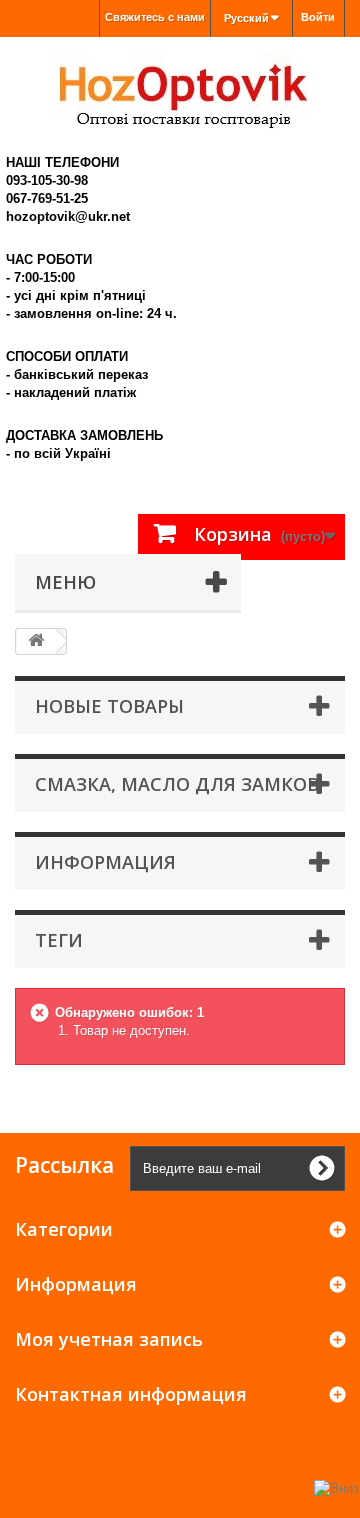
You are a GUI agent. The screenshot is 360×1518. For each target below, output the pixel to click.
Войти (318, 17)
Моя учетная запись (109, 1339)
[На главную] (36, 641)
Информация (105, 862)
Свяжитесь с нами (155, 17)
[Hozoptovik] (180, 90)
